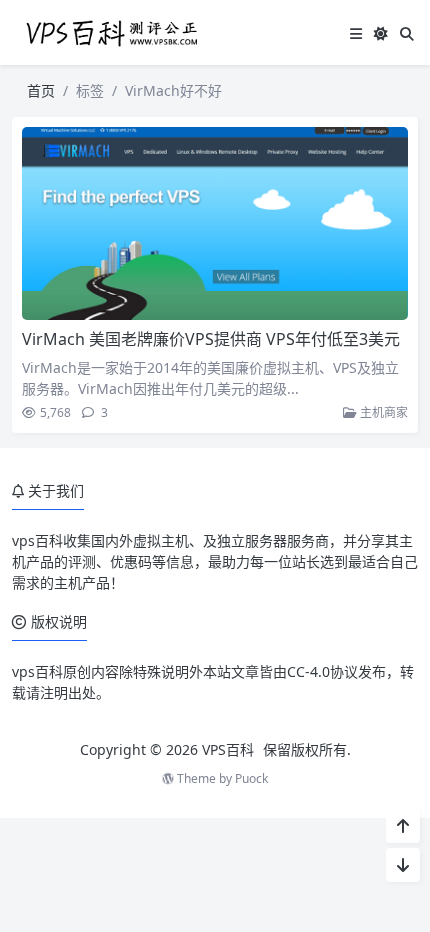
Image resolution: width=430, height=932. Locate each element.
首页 (41, 90)
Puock (251, 778)
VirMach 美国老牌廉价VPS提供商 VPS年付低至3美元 (211, 339)
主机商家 (382, 412)
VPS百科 (228, 749)
